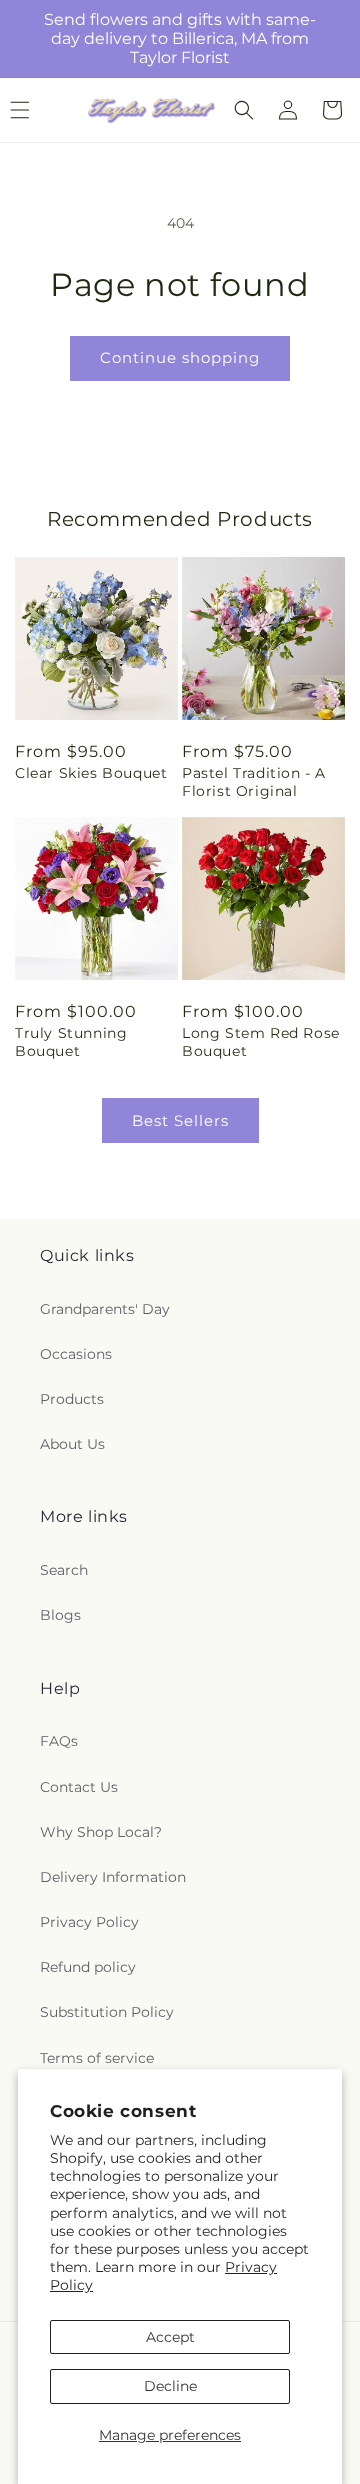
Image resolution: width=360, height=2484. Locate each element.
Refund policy (88, 1967)
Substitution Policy (107, 2012)
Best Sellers (180, 1120)
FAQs (59, 1741)
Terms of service (97, 2058)
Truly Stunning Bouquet (71, 1042)
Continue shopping (180, 357)
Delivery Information (113, 1877)
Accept (170, 2337)
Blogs (60, 1615)
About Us (72, 1444)
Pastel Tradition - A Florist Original (254, 782)
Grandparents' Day (105, 1309)
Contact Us (79, 1787)
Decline (170, 2386)
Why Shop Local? (101, 1832)
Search (64, 1570)
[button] (244, 110)
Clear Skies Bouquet (91, 773)
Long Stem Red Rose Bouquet (261, 1042)
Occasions (76, 1354)
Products (72, 1399)
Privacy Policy (89, 1922)
